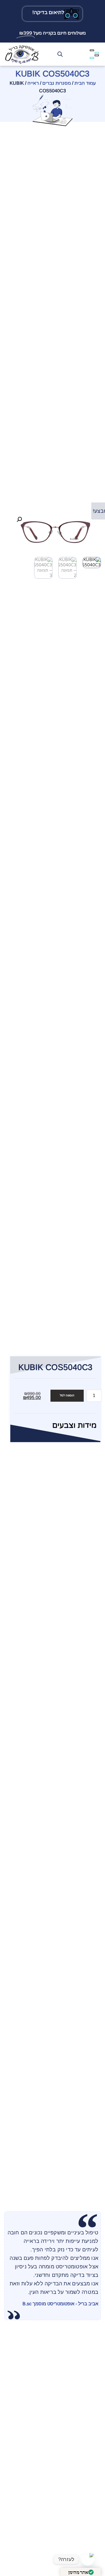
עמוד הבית (85, 83)
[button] (19, 519)
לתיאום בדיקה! (49, 12)
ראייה (33, 83)
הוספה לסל (67, 1396)
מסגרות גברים (57, 83)
